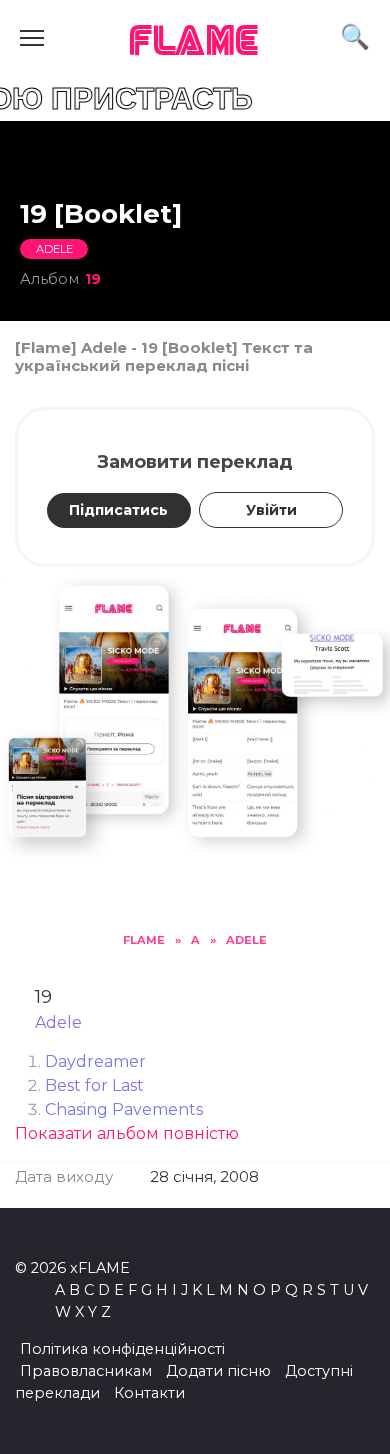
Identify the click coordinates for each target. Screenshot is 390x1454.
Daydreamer (95, 1061)
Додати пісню (218, 1371)
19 (93, 279)
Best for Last (94, 1085)
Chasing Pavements (124, 1109)
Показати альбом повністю (127, 1133)
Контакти (149, 1393)
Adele (54, 249)
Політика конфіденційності (122, 1349)
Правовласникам (86, 1371)
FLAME (195, 42)
